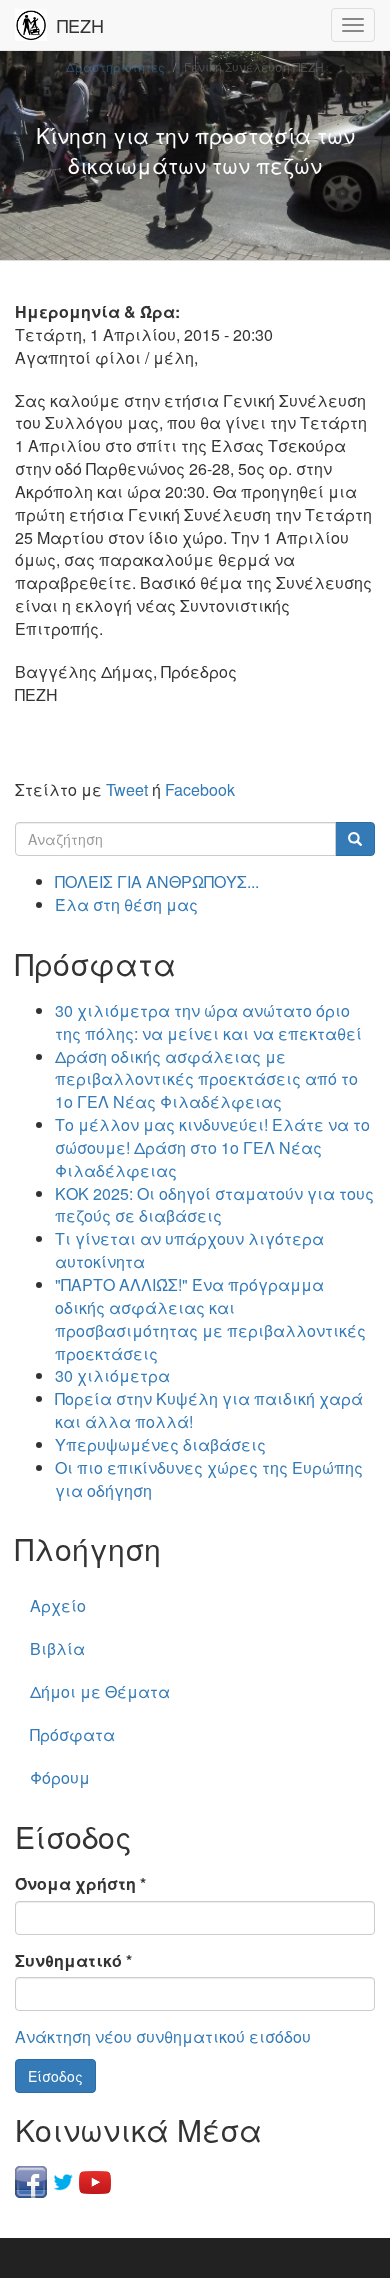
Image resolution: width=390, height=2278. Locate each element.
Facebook (200, 789)
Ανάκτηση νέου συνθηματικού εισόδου (163, 2036)
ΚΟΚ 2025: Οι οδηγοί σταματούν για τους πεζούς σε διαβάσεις (214, 1205)
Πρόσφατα (72, 1734)
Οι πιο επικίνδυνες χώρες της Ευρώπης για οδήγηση (209, 1479)
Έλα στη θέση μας (126, 904)
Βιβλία (57, 1648)
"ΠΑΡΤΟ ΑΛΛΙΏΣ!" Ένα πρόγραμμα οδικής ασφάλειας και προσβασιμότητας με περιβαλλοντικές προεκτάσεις (210, 1319)
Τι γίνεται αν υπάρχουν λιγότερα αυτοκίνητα (189, 1250)
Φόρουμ (60, 1777)
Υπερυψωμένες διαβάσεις (160, 1444)
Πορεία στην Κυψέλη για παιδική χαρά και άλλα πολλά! (209, 1410)
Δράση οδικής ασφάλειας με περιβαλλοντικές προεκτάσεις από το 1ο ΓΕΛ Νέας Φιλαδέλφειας (206, 1079)
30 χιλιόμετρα (112, 1375)
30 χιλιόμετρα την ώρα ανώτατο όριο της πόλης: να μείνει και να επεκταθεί (208, 1022)
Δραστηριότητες (115, 66)
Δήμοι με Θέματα (100, 1691)
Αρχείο (58, 1605)
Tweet (127, 789)
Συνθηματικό (73, 1961)
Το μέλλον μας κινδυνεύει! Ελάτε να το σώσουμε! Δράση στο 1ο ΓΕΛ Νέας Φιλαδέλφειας (212, 1147)
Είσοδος (55, 2076)
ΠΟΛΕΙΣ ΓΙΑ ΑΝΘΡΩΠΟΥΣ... (157, 881)
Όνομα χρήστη (80, 1884)
